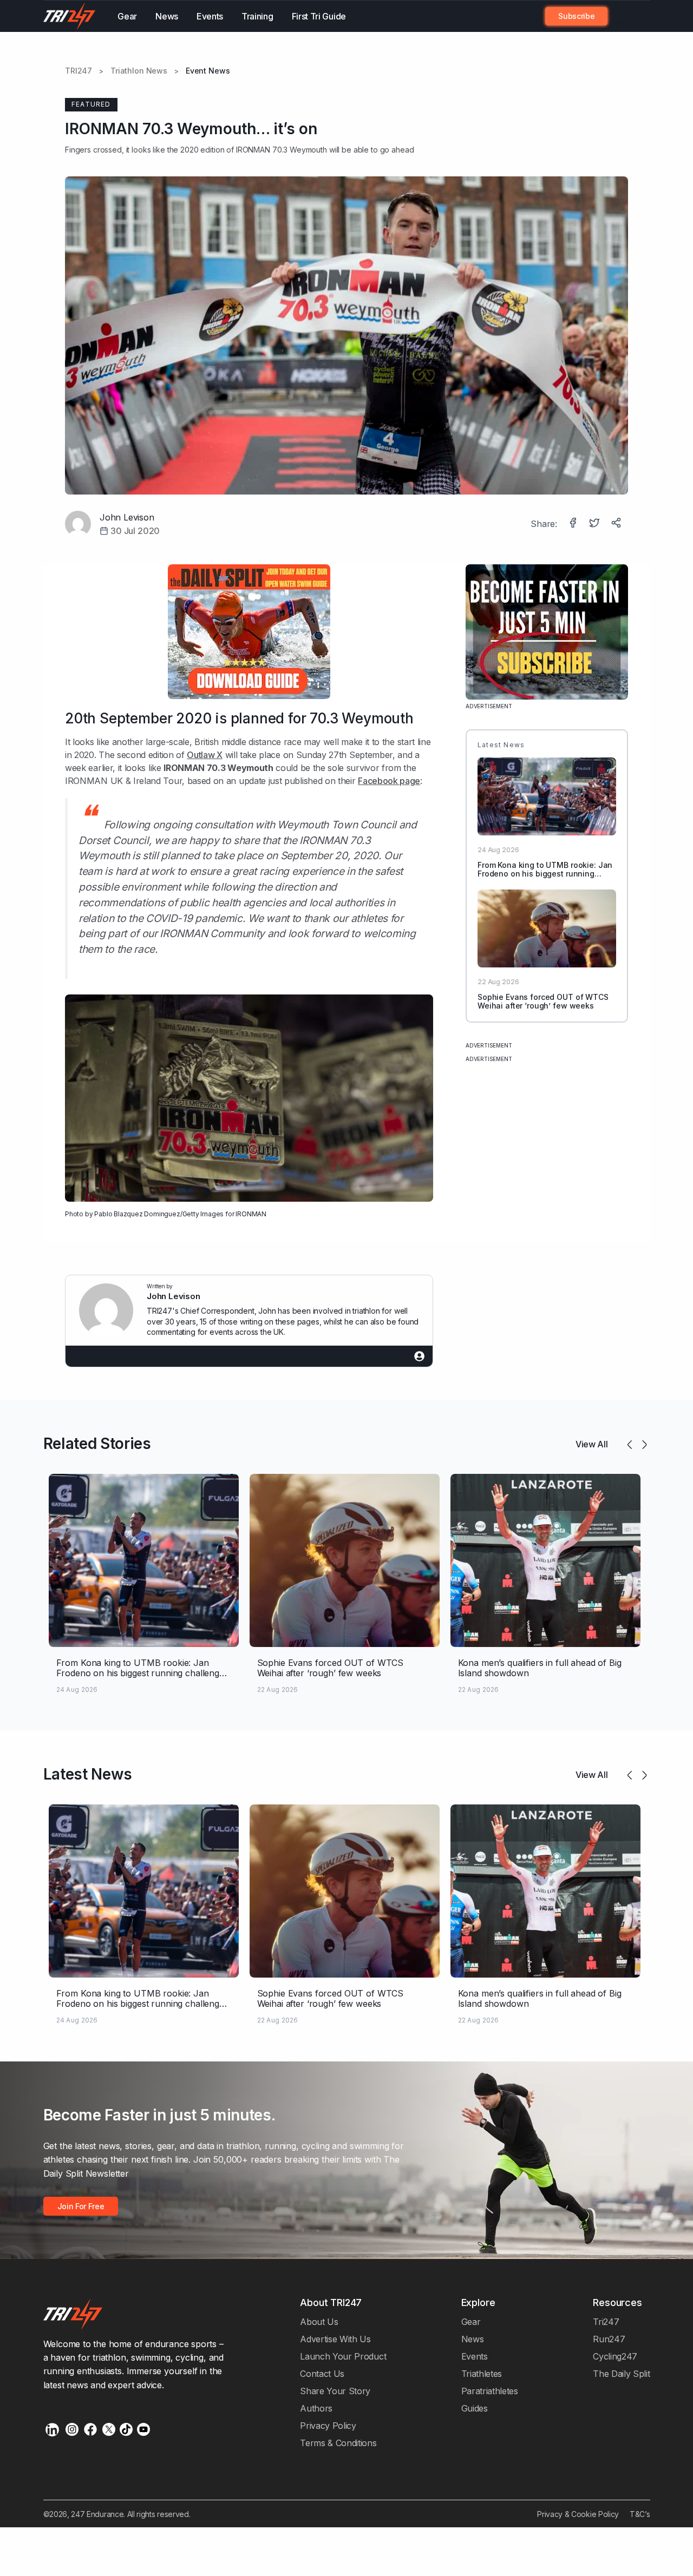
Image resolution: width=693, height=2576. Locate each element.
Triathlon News (139, 71)
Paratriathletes (490, 2391)
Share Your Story (335, 2391)
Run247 (609, 2339)
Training (257, 16)
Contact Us (322, 2374)
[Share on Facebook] (574, 524)
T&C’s (640, 2514)
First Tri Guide (319, 16)
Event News (208, 71)
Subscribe (576, 16)
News (167, 16)
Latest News (88, 1774)
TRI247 (79, 71)
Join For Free (623, 16)
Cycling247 (615, 2356)
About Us (319, 2322)
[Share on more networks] (617, 524)
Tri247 (606, 2322)
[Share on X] (596, 524)
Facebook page (389, 781)
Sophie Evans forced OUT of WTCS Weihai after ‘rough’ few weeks (543, 1002)
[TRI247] (70, 16)
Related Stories (97, 1444)
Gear (127, 16)
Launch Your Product (343, 2356)
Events (210, 16)
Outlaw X (205, 755)
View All (592, 1444)
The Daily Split (621, 2374)
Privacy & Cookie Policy (578, 2514)
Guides (475, 2408)
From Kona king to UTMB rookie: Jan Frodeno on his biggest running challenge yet (545, 874)
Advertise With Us (335, 2339)
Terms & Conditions (338, 2443)
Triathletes (482, 2374)
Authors (316, 2408)
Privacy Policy (328, 2426)
